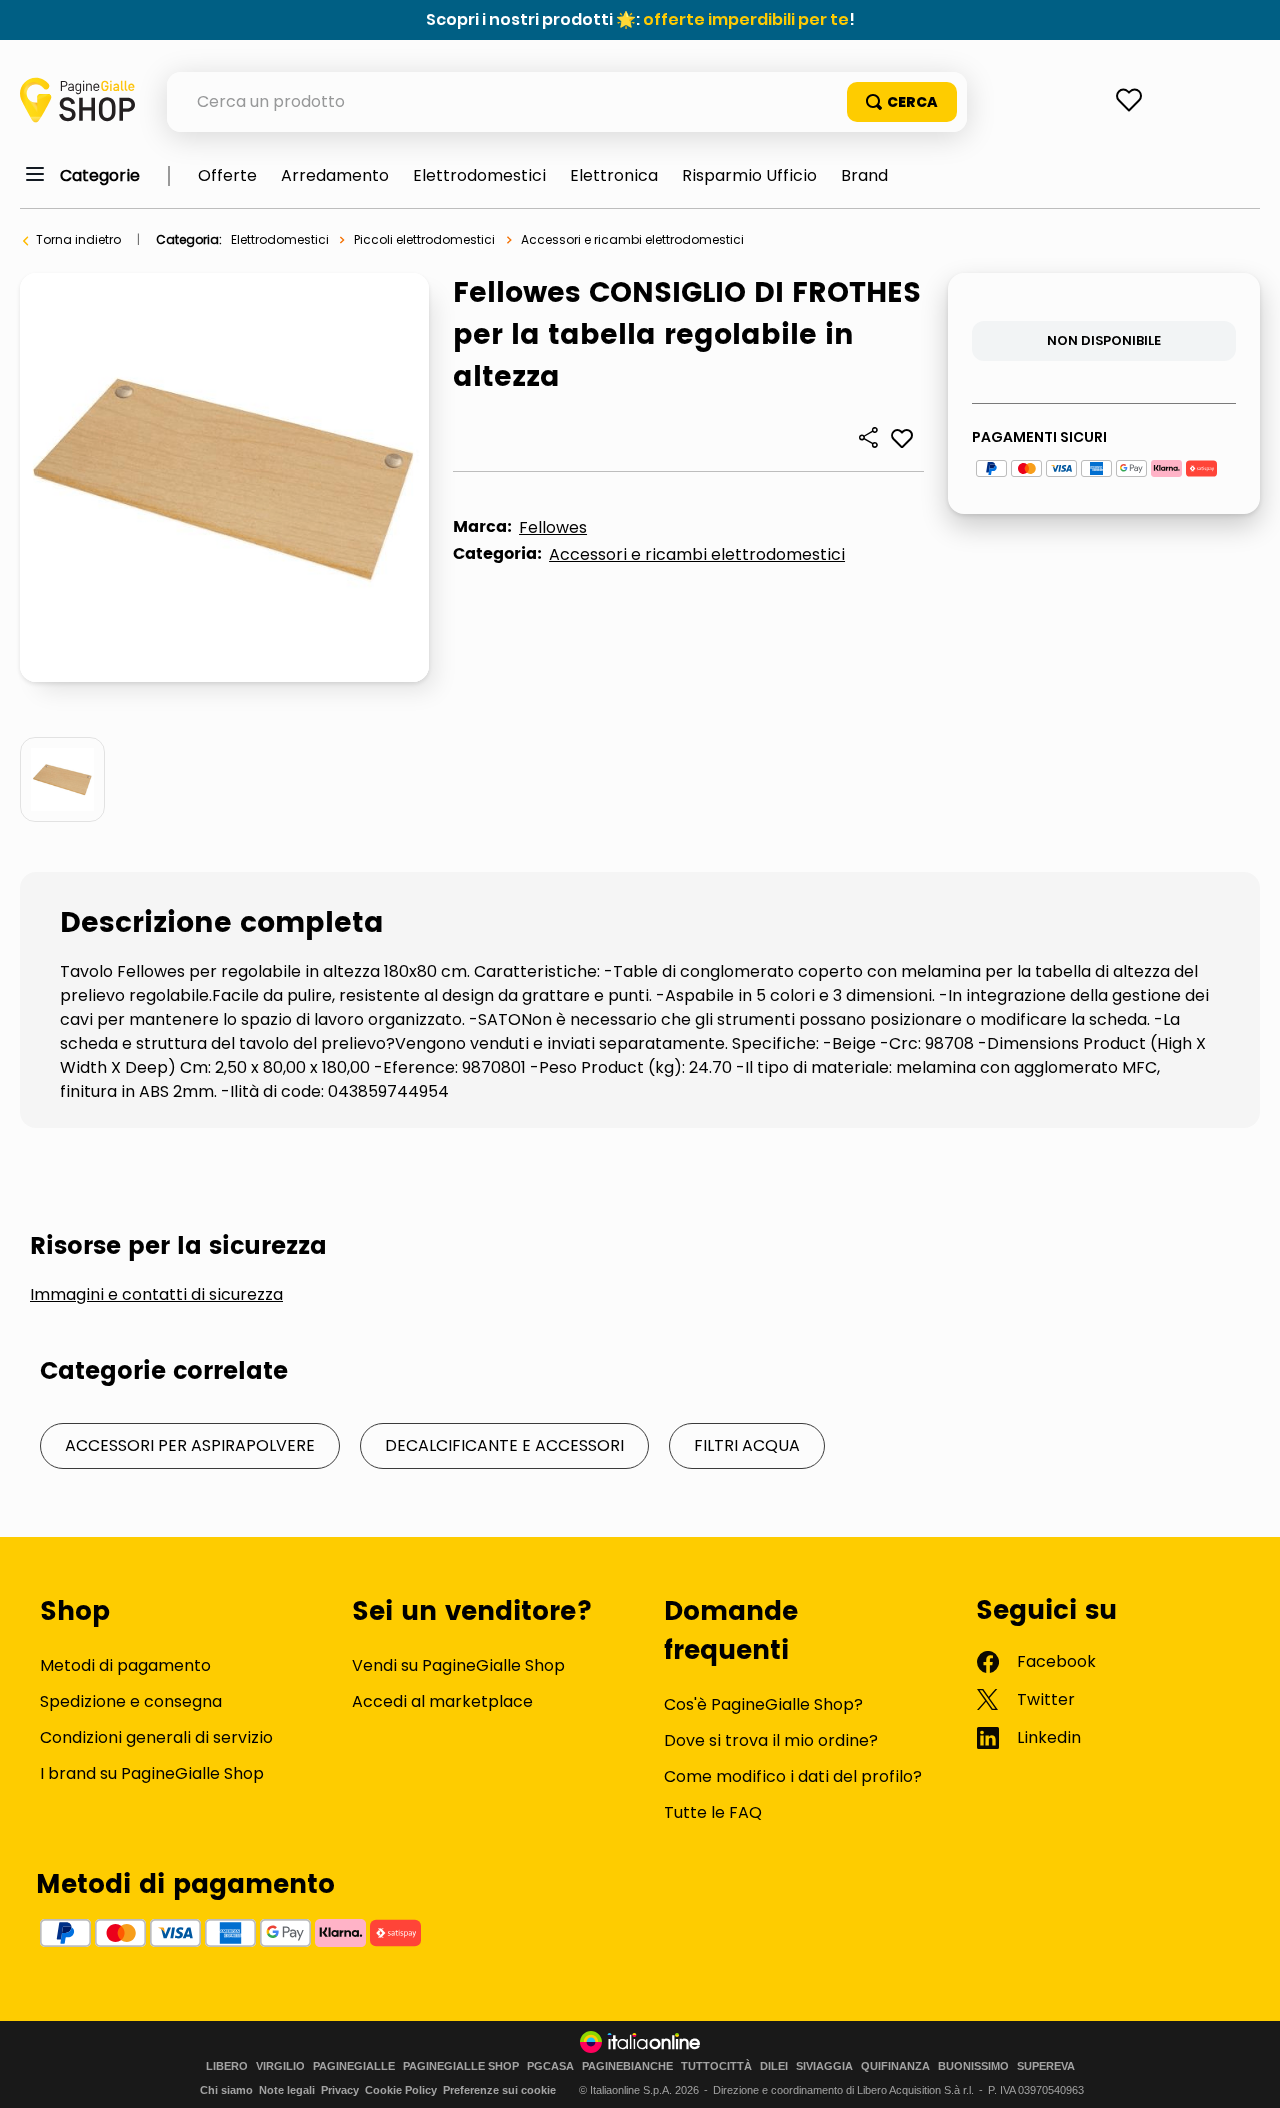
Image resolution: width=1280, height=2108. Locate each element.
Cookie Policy (401, 2090)
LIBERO (227, 2066)
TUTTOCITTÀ (716, 2066)
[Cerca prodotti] (902, 102)
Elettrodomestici (280, 239)
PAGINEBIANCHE (627, 2066)
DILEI (774, 2066)
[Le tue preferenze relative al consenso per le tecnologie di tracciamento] (1245, 2073)
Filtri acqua (747, 1445)
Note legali (287, 2090)
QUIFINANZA (895, 2066)
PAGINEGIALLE (354, 2066)
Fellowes (553, 527)
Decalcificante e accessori (504, 1445)
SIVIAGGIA (824, 2066)
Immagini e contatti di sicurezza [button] (156, 1295)
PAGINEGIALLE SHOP (461, 2066)
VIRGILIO (280, 2066)
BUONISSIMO (973, 2066)
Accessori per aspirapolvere (190, 1445)
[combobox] (567, 102)
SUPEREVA (1046, 2066)
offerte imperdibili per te (746, 19)
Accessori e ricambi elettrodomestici (632, 239)
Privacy (340, 2090)
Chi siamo (226, 2090)
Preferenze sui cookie (499, 2090)
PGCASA (550, 2066)
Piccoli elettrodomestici (424, 239)
